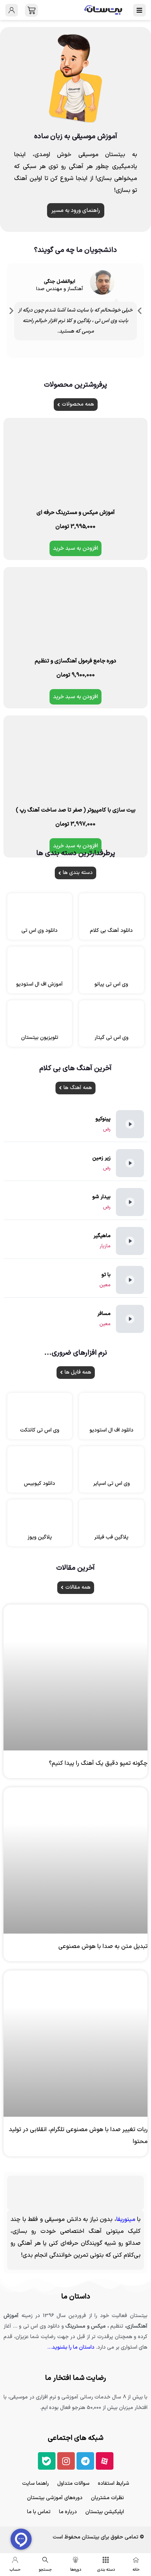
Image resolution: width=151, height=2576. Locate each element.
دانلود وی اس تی (40, 931)
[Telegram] (85, 2461)
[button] (11, 311)
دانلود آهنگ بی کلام (111, 931)
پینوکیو (103, 1119)
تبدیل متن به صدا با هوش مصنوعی (103, 1947)
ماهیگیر (102, 1236)
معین (105, 1285)
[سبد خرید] (31, 10)
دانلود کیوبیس (40, 1484)
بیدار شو (101, 1197)
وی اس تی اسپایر (111, 1484)
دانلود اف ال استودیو (111, 1430)
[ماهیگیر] (130, 1241)
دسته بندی (106, 2570)
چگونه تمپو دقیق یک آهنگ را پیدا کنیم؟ (98, 1763)
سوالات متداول (73, 2484)
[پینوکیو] (130, 1124)
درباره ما (68, 2512)
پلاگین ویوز (40, 1537)
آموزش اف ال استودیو (40, 984)
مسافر (104, 1314)
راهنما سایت (35, 2484)
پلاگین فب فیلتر (111, 1537)
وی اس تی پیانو (111, 984)
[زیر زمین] (130, 1163)
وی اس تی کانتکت (40, 1430)
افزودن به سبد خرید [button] (75, 548)
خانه (136, 2570)
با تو (106, 1275)
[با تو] (130, 1280)
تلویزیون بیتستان (40, 1038)
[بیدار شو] (130, 1202)
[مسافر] (130, 1319)
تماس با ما (39, 2512)
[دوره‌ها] (75, 2560)
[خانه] (136, 2560)
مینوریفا (126, 2220)
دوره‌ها (76, 2570)
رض (107, 1129)
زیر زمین (101, 1158)
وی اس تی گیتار (111, 1038)
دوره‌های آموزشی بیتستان (55, 2498)
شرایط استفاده (114, 2484)
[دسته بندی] (106, 2560)
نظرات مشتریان (107, 2498)
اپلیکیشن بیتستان (105, 2512)
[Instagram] (66, 2461)
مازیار (105, 1246)
